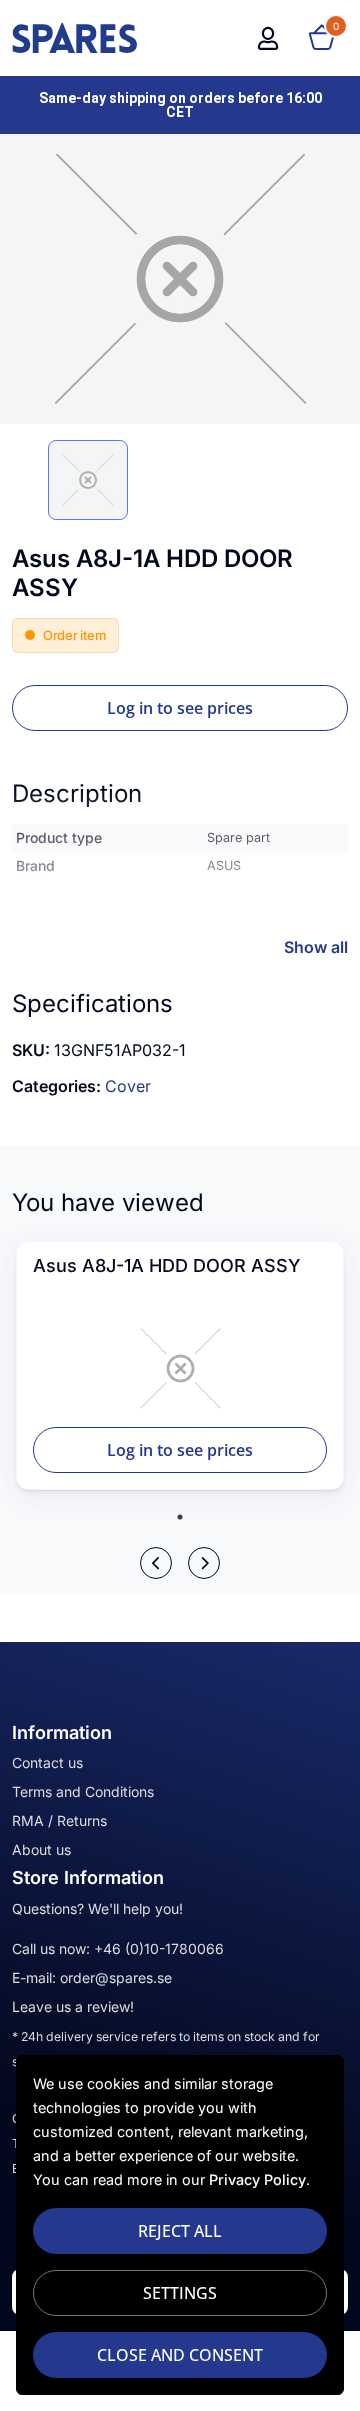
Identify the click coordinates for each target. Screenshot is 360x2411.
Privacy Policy (257, 2179)
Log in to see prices (180, 708)
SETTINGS (180, 2293)
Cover (128, 1086)
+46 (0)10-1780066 (159, 1948)
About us (41, 1849)
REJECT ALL (180, 2231)
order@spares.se (116, 1977)
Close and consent (180, 2355)
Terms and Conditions (83, 1791)
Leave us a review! (73, 2006)
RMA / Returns (59, 1820)
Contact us (47, 1762)
